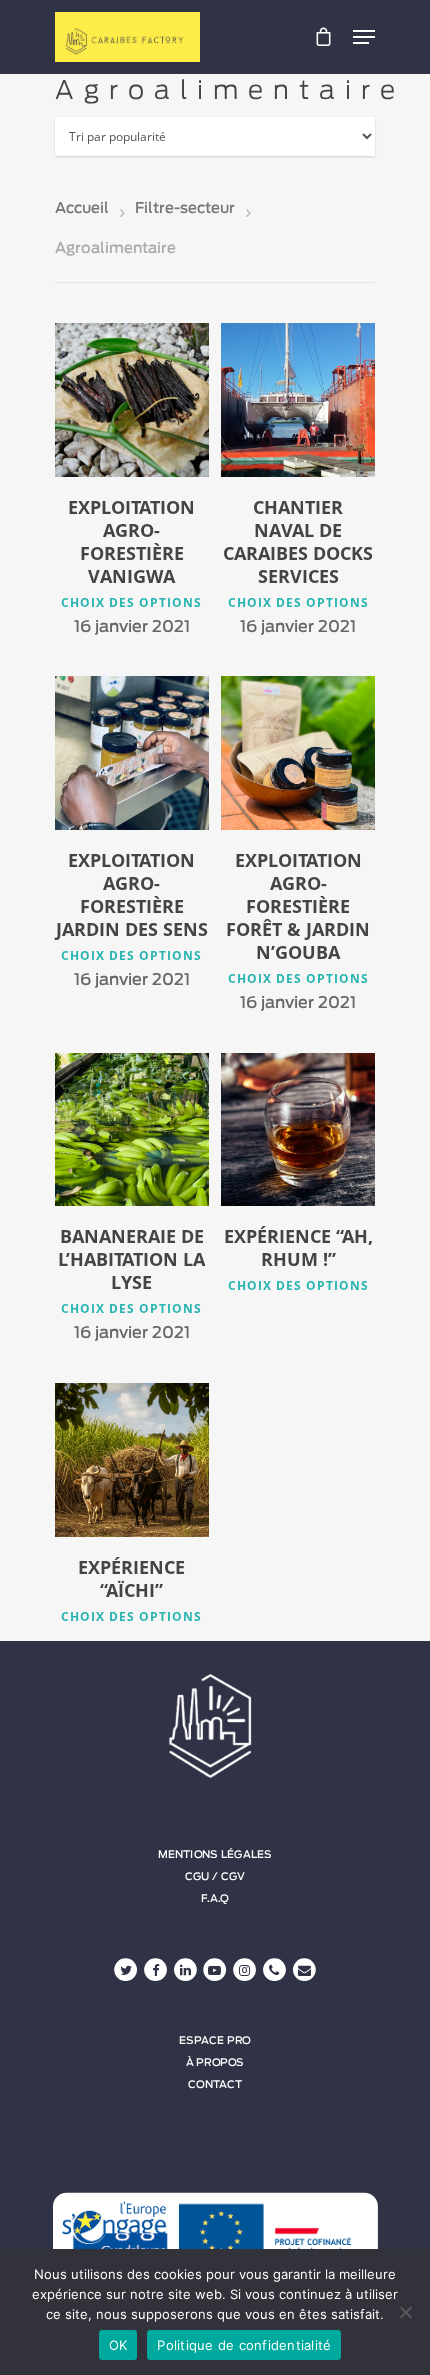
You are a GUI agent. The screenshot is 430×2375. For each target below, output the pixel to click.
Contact (214, 2084)
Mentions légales (215, 1855)
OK (118, 2345)
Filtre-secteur (185, 208)
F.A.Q (214, 1899)
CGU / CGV (215, 1877)
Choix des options (131, 603)
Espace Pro (215, 2040)
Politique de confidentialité (244, 2345)
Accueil (82, 208)
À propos (215, 2062)
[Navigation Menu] (364, 37)
